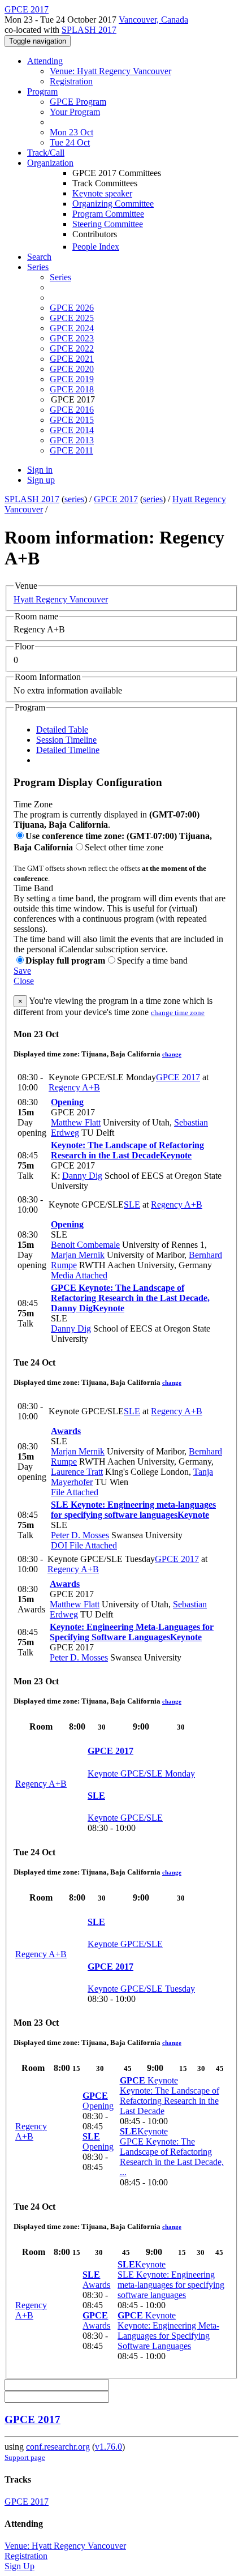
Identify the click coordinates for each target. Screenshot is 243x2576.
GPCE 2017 (116, 499)
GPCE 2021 (72, 359)
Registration (71, 81)
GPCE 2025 (72, 318)
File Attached (75, 1492)
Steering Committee (108, 224)
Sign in (40, 470)
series (74, 499)
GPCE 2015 (72, 420)
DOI (59, 1545)
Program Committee (108, 214)
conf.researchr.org (58, 2447)
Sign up (41, 480)
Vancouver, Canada (153, 20)
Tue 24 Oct (70, 142)
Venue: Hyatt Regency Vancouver (110, 71)
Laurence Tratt (77, 1472)
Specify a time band (152, 960)
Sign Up (19, 2566)
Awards (66, 1431)
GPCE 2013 (72, 440)
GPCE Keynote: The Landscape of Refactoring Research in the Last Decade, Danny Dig (130, 1298)
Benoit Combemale (85, 1245)
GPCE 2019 (72, 379)
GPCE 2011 (71, 450)
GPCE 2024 (72, 328)
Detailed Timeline (68, 750)
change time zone (178, 1013)
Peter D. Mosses (80, 1535)
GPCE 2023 (72, 338)
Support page (25, 2457)
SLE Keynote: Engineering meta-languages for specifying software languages (133, 1510)
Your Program (75, 112)
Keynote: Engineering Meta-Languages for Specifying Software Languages (132, 1632)
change (172, 1054)
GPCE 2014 (72, 430)
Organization (50, 163)
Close (24, 981)
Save (22, 971)
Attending (45, 61)
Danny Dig (82, 1176)
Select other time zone (124, 847)
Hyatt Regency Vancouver (61, 599)
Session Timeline (66, 740)
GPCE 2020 (72, 369)
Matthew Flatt (76, 1122)
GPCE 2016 (72, 410)
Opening (67, 1102)
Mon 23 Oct (71, 132)
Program (42, 91)
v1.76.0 (109, 2447)
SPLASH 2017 (89, 30)
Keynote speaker (102, 193)
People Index (96, 247)
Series (60, 277)
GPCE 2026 (72, 308)
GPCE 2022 (72, 348)
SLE (132, 1204)
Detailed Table (62, 729)
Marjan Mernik (78, 1255)
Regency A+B (74, 1087)
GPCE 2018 (72, 389)
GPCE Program (78, 102)
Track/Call (46, 153)
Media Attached (79, 1275)
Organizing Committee (113, 204)
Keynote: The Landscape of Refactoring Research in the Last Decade (127, 1150)
